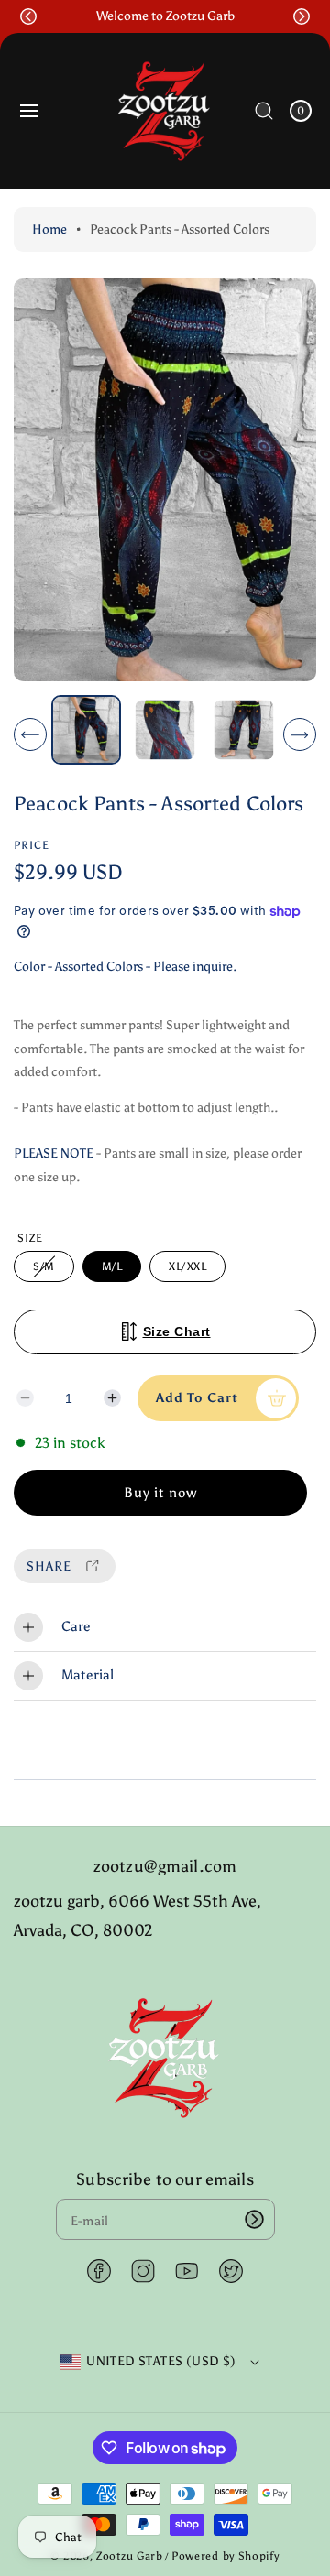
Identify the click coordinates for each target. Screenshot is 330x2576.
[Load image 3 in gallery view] (243, 730)
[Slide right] (300, 734)
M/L (112, 1266)
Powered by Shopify (225, 2556)
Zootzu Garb (130, 2556)
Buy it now (160, 1493)
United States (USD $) (161, 2361)
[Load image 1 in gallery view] (86, 730)
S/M (47, 1271)
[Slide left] (30, 734)
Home (49, 229)
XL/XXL (187, 1266)
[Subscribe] (255, 2219)
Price (32, 845)
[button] (28, 16)
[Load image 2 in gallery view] (165, 730)
